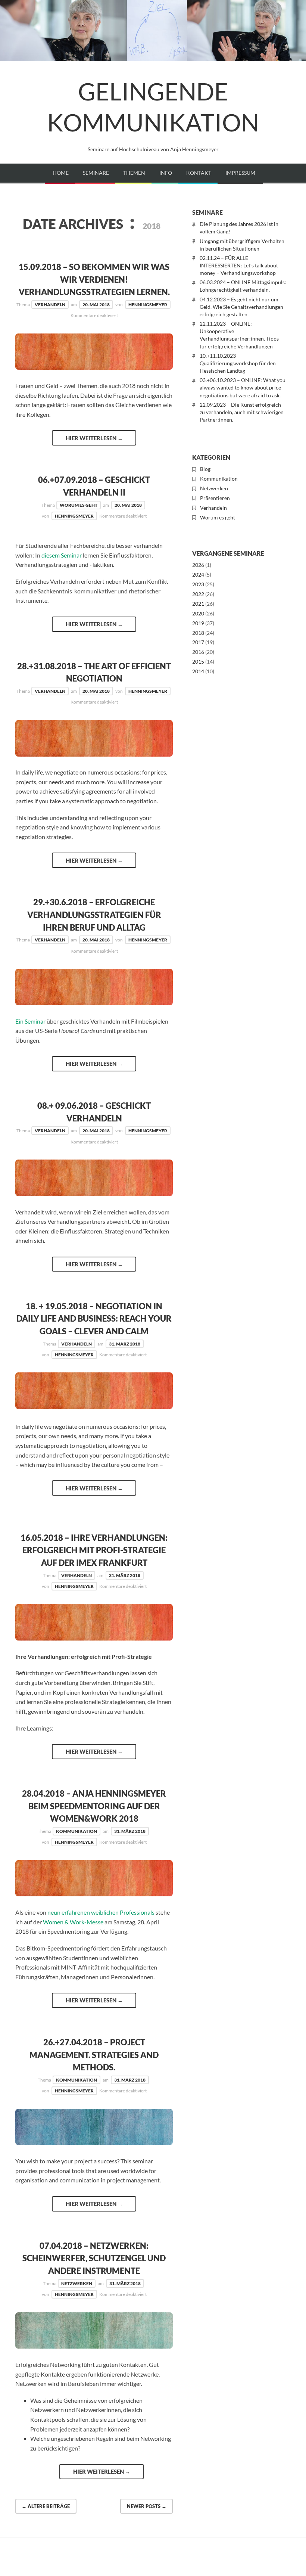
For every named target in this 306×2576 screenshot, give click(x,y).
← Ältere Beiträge (46, 2506)
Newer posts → (147, 2506)
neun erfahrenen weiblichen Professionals (101, 1912)
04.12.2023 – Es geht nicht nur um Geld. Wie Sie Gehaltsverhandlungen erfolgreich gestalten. (241, 307)
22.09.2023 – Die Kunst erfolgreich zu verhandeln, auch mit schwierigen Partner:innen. (242, 412)
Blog (205, 469)
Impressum (240, 173)
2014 (198, 671)
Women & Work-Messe (73, 1922)
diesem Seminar (62, 555)
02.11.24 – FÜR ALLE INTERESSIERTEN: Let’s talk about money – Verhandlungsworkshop (239, 265)
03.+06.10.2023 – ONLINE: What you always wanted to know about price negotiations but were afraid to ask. (243, 387)
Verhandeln (50, 305)
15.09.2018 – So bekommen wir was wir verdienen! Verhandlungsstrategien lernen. (94, 279)
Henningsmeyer (148, 305)
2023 (198, 584)
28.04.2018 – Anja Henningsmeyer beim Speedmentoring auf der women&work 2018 (94, 1806)
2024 (198, 575)
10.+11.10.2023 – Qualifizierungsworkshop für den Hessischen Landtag (238, 363)
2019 (198, 623)
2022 (198, 594)
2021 (198, 604)
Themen (134, 173)
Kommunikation (76, 1831)
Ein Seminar (30, 1021)
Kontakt (199, 173)
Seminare (96, 173)
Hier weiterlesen (94, 438)
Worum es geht (79, 505)
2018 (198, 633)
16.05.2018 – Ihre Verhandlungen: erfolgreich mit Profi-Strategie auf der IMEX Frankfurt (94, 1550)
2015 (198, 662)
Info (166, 173)
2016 (198, 652)
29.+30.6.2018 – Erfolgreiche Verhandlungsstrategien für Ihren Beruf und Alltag (94, 915)
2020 (198, 613)
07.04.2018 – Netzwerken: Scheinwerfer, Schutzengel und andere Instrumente (94, 2258)
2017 (198, 642)
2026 (198, 565)
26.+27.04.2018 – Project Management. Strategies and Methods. (94, 2055)
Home (61, 173)
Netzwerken (77, 2283)
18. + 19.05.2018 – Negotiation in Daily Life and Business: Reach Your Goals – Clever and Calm (94, 1319)
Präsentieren (215, 498)
